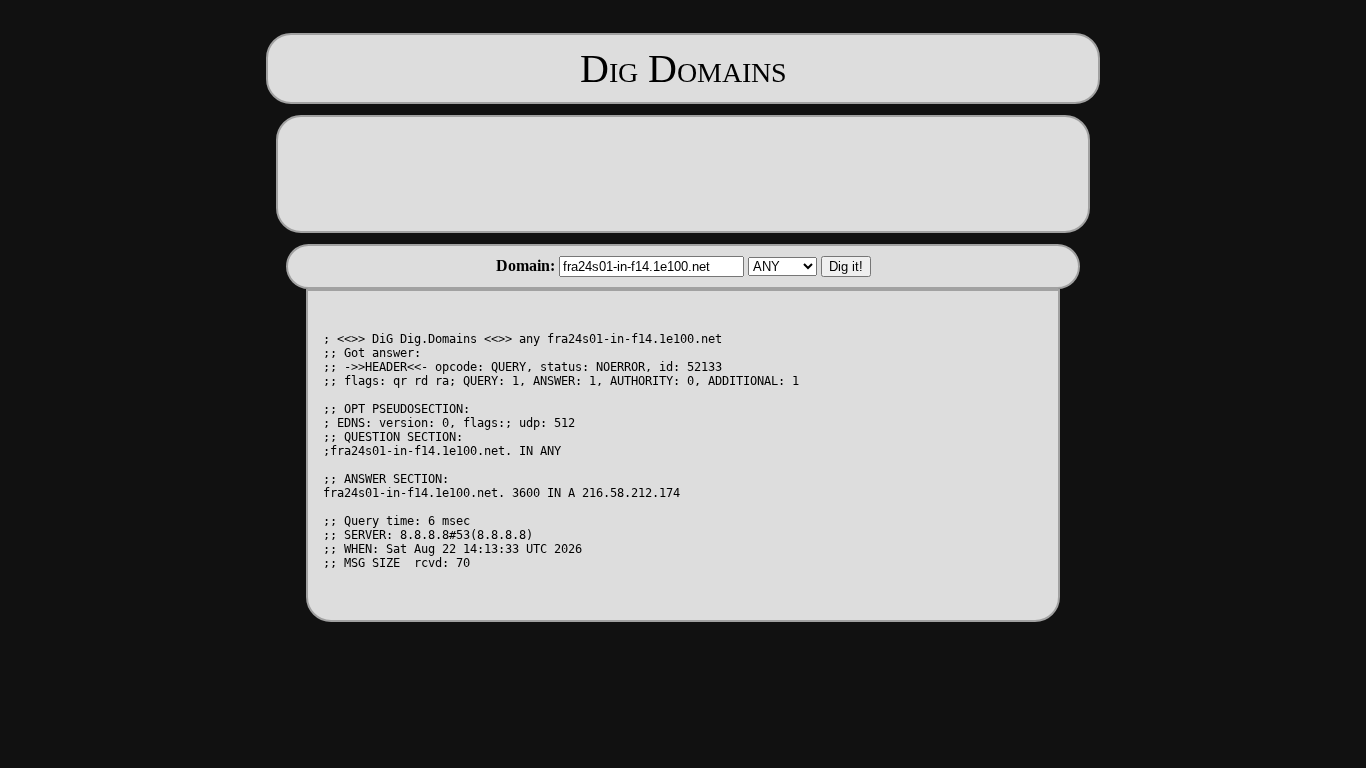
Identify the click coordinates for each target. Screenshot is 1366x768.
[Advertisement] (683, 172)
